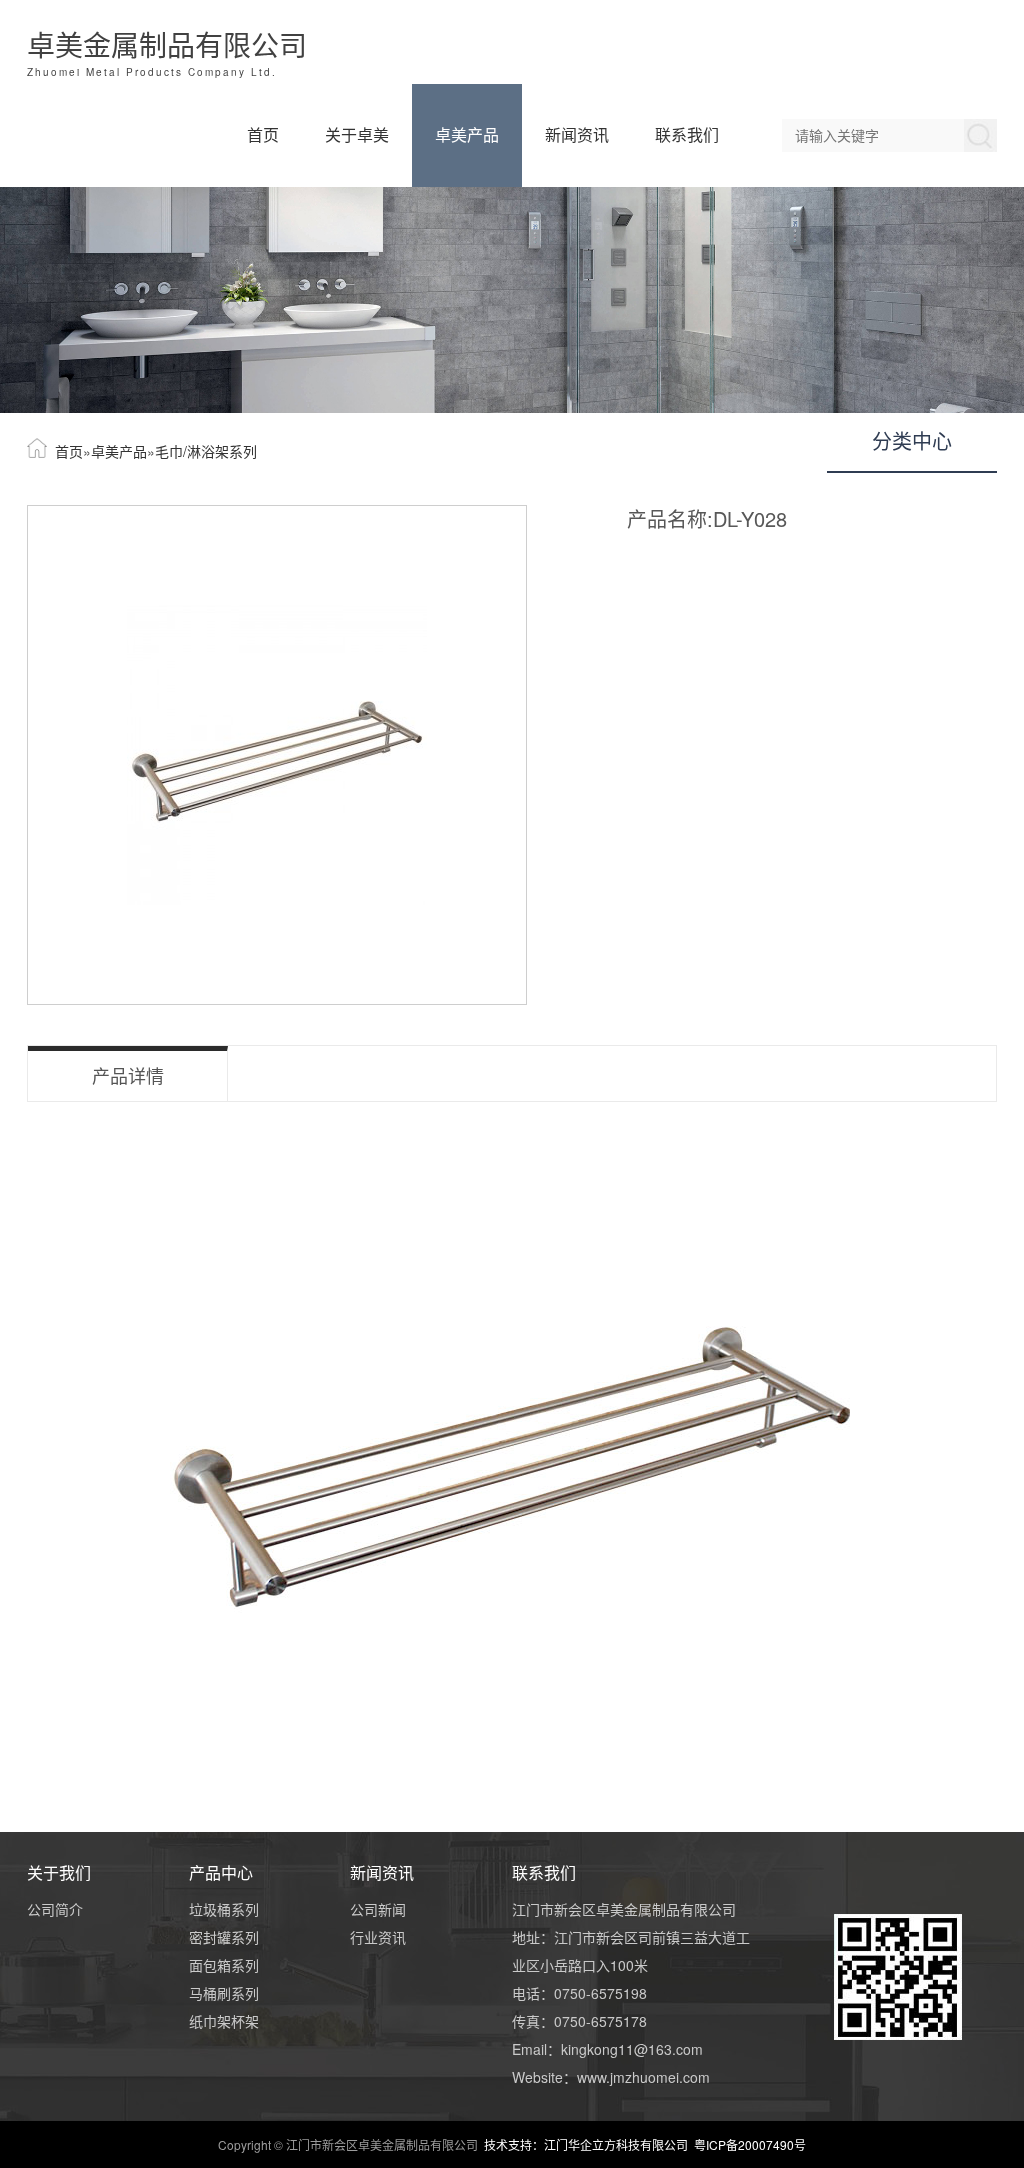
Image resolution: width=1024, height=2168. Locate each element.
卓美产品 (467, 134)
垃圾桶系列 (224, 1909)
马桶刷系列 (224, 1993)
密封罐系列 (224, 1937)
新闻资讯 (577, 134)
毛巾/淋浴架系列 (206, 451)
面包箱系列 (224, 1965)
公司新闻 (378, 1909)
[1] (512, 300)
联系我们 (687, 134)
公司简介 (55, 1909)
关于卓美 (357, 134)
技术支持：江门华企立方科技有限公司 (589, 2144)
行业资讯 (378, 1937)
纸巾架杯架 (224, 2021)
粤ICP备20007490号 (750, 2144)
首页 (263, 134)
